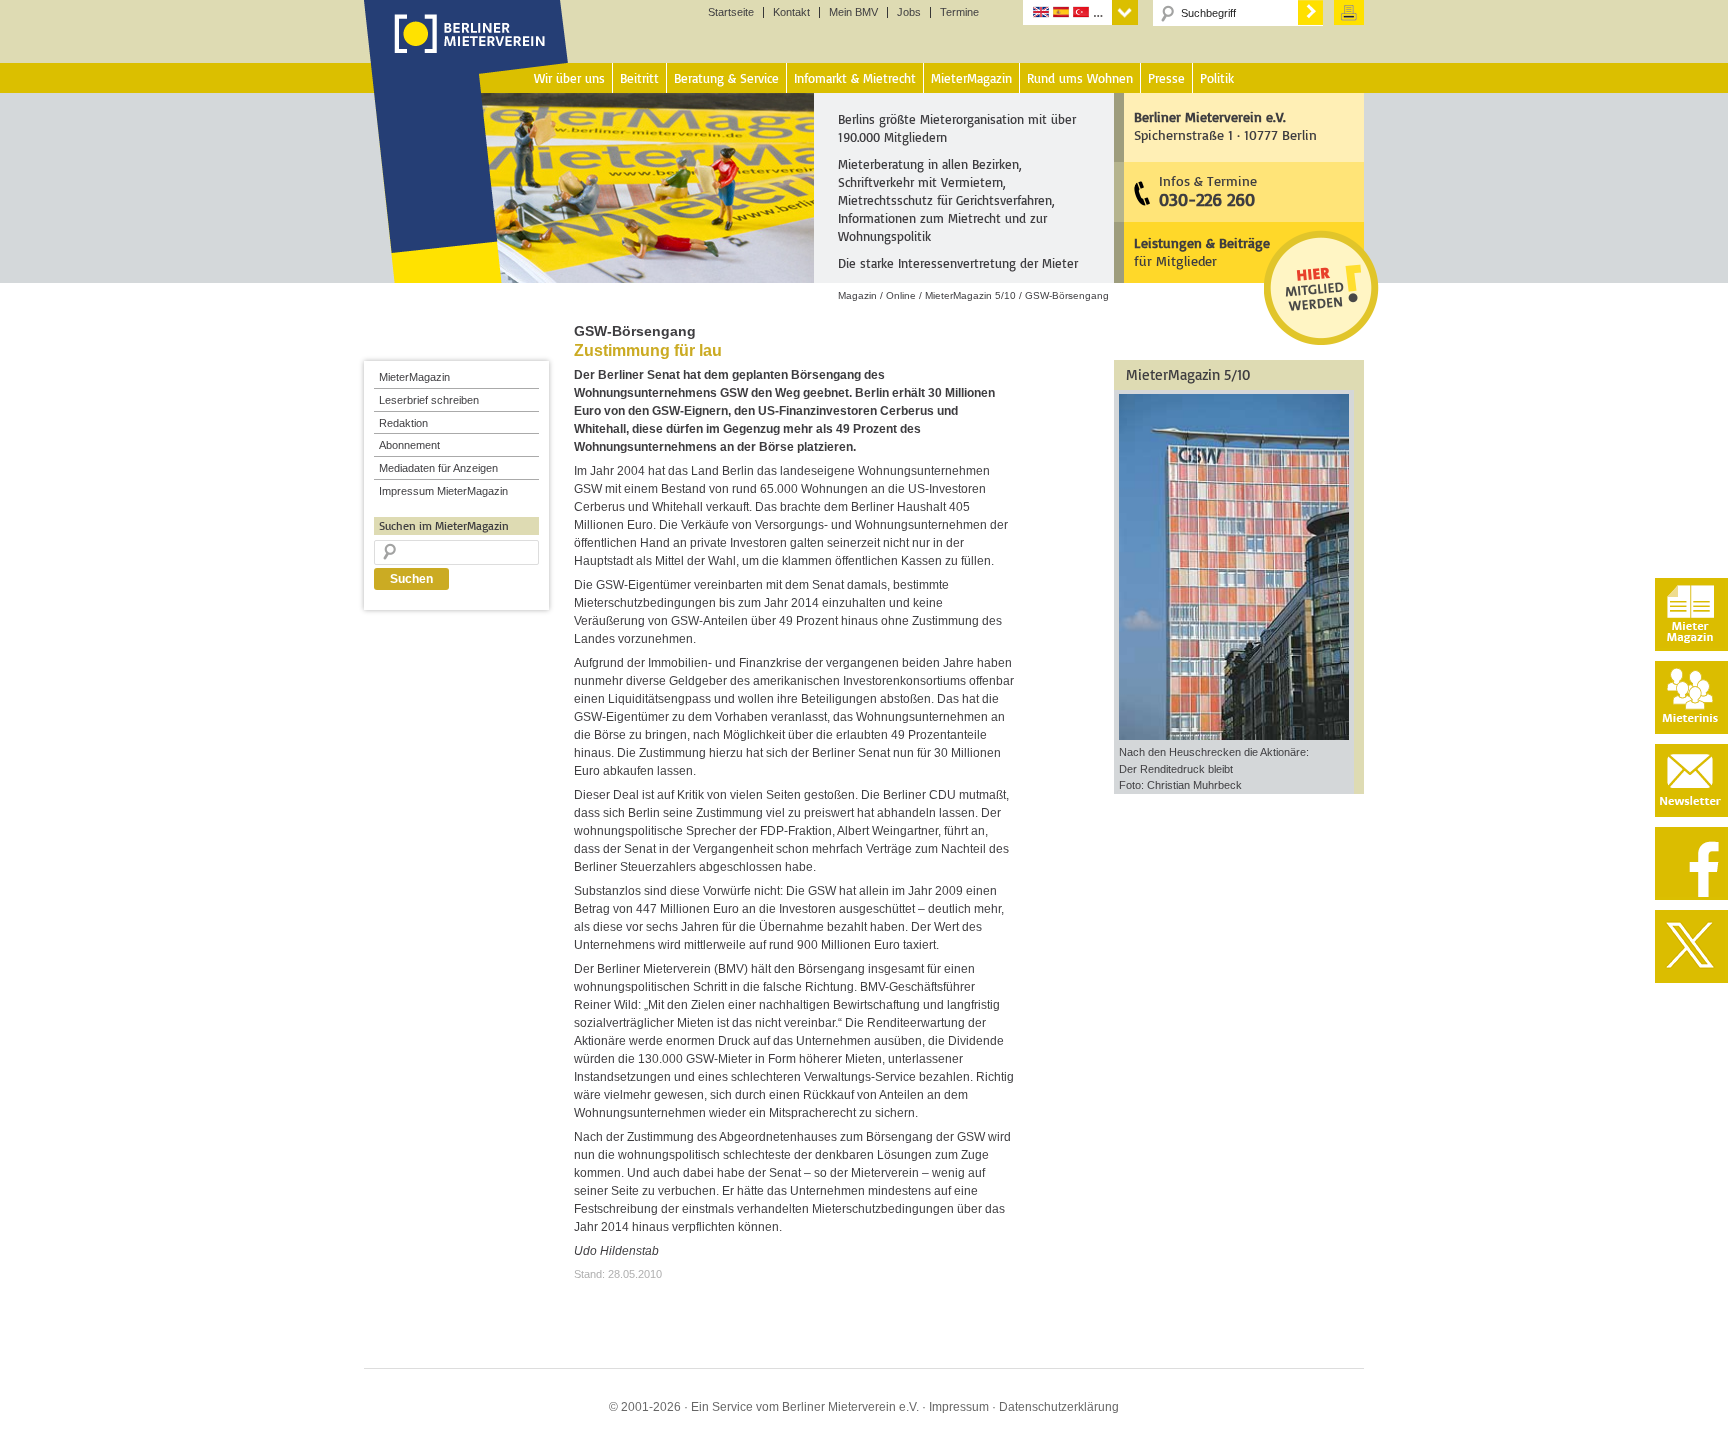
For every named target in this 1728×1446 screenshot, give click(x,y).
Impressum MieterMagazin (443, 491)
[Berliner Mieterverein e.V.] (466, 53)
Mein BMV (853, 12)
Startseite (731, 12)
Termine (959, 12)
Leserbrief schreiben (429, 400)
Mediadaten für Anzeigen (438, 468)
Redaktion (403, 423)
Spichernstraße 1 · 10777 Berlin (1225, 125)
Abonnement (409, 445)
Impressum (959, 1407)
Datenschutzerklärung (1059, 1407)
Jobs (909, 12)
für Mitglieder (1202, 251)
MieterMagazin (414, 377)
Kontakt (791, 12)
